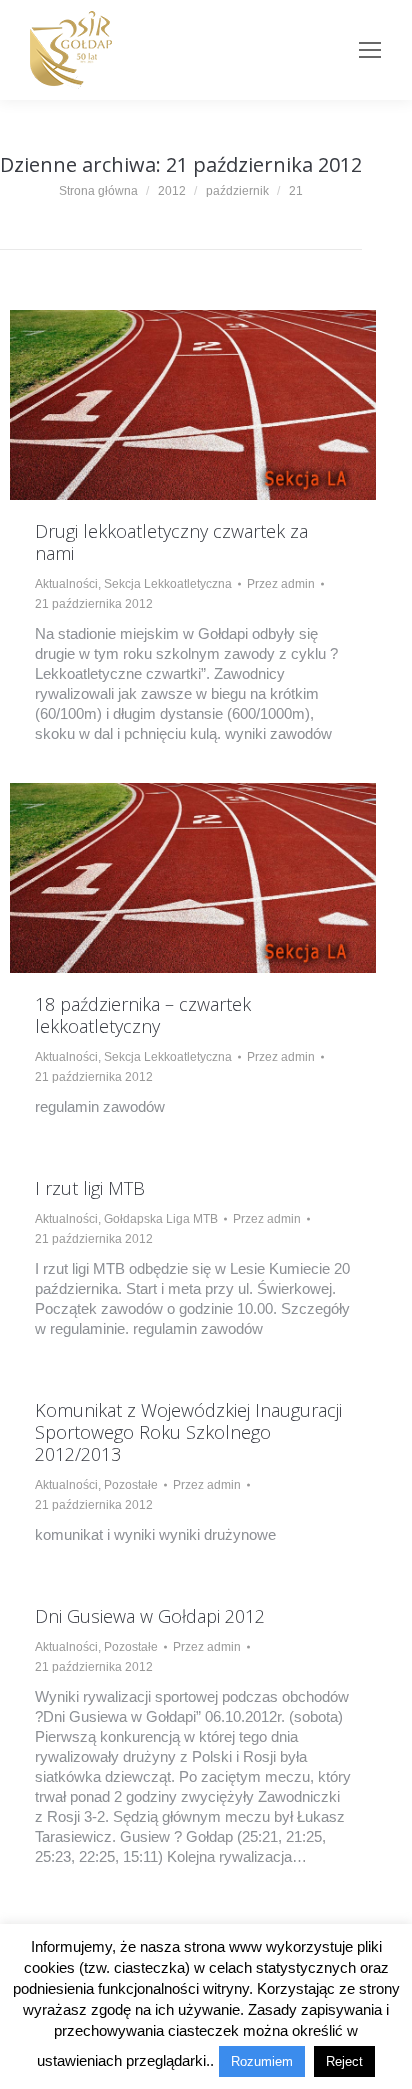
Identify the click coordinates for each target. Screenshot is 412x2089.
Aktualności (66, 584)
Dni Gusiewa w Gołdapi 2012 (150, 1616)
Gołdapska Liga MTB (161, 1219)
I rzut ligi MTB (90, 1188)
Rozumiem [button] (262, 2061)
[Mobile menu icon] (370, 50)
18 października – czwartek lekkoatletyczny (143, 1015)
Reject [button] (344, 2061)
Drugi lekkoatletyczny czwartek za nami (171, 542)
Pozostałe (131, 1485)
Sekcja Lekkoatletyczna (168, 584)
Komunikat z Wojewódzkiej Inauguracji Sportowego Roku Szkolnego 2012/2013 (188, 1432)
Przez (281, 584)
